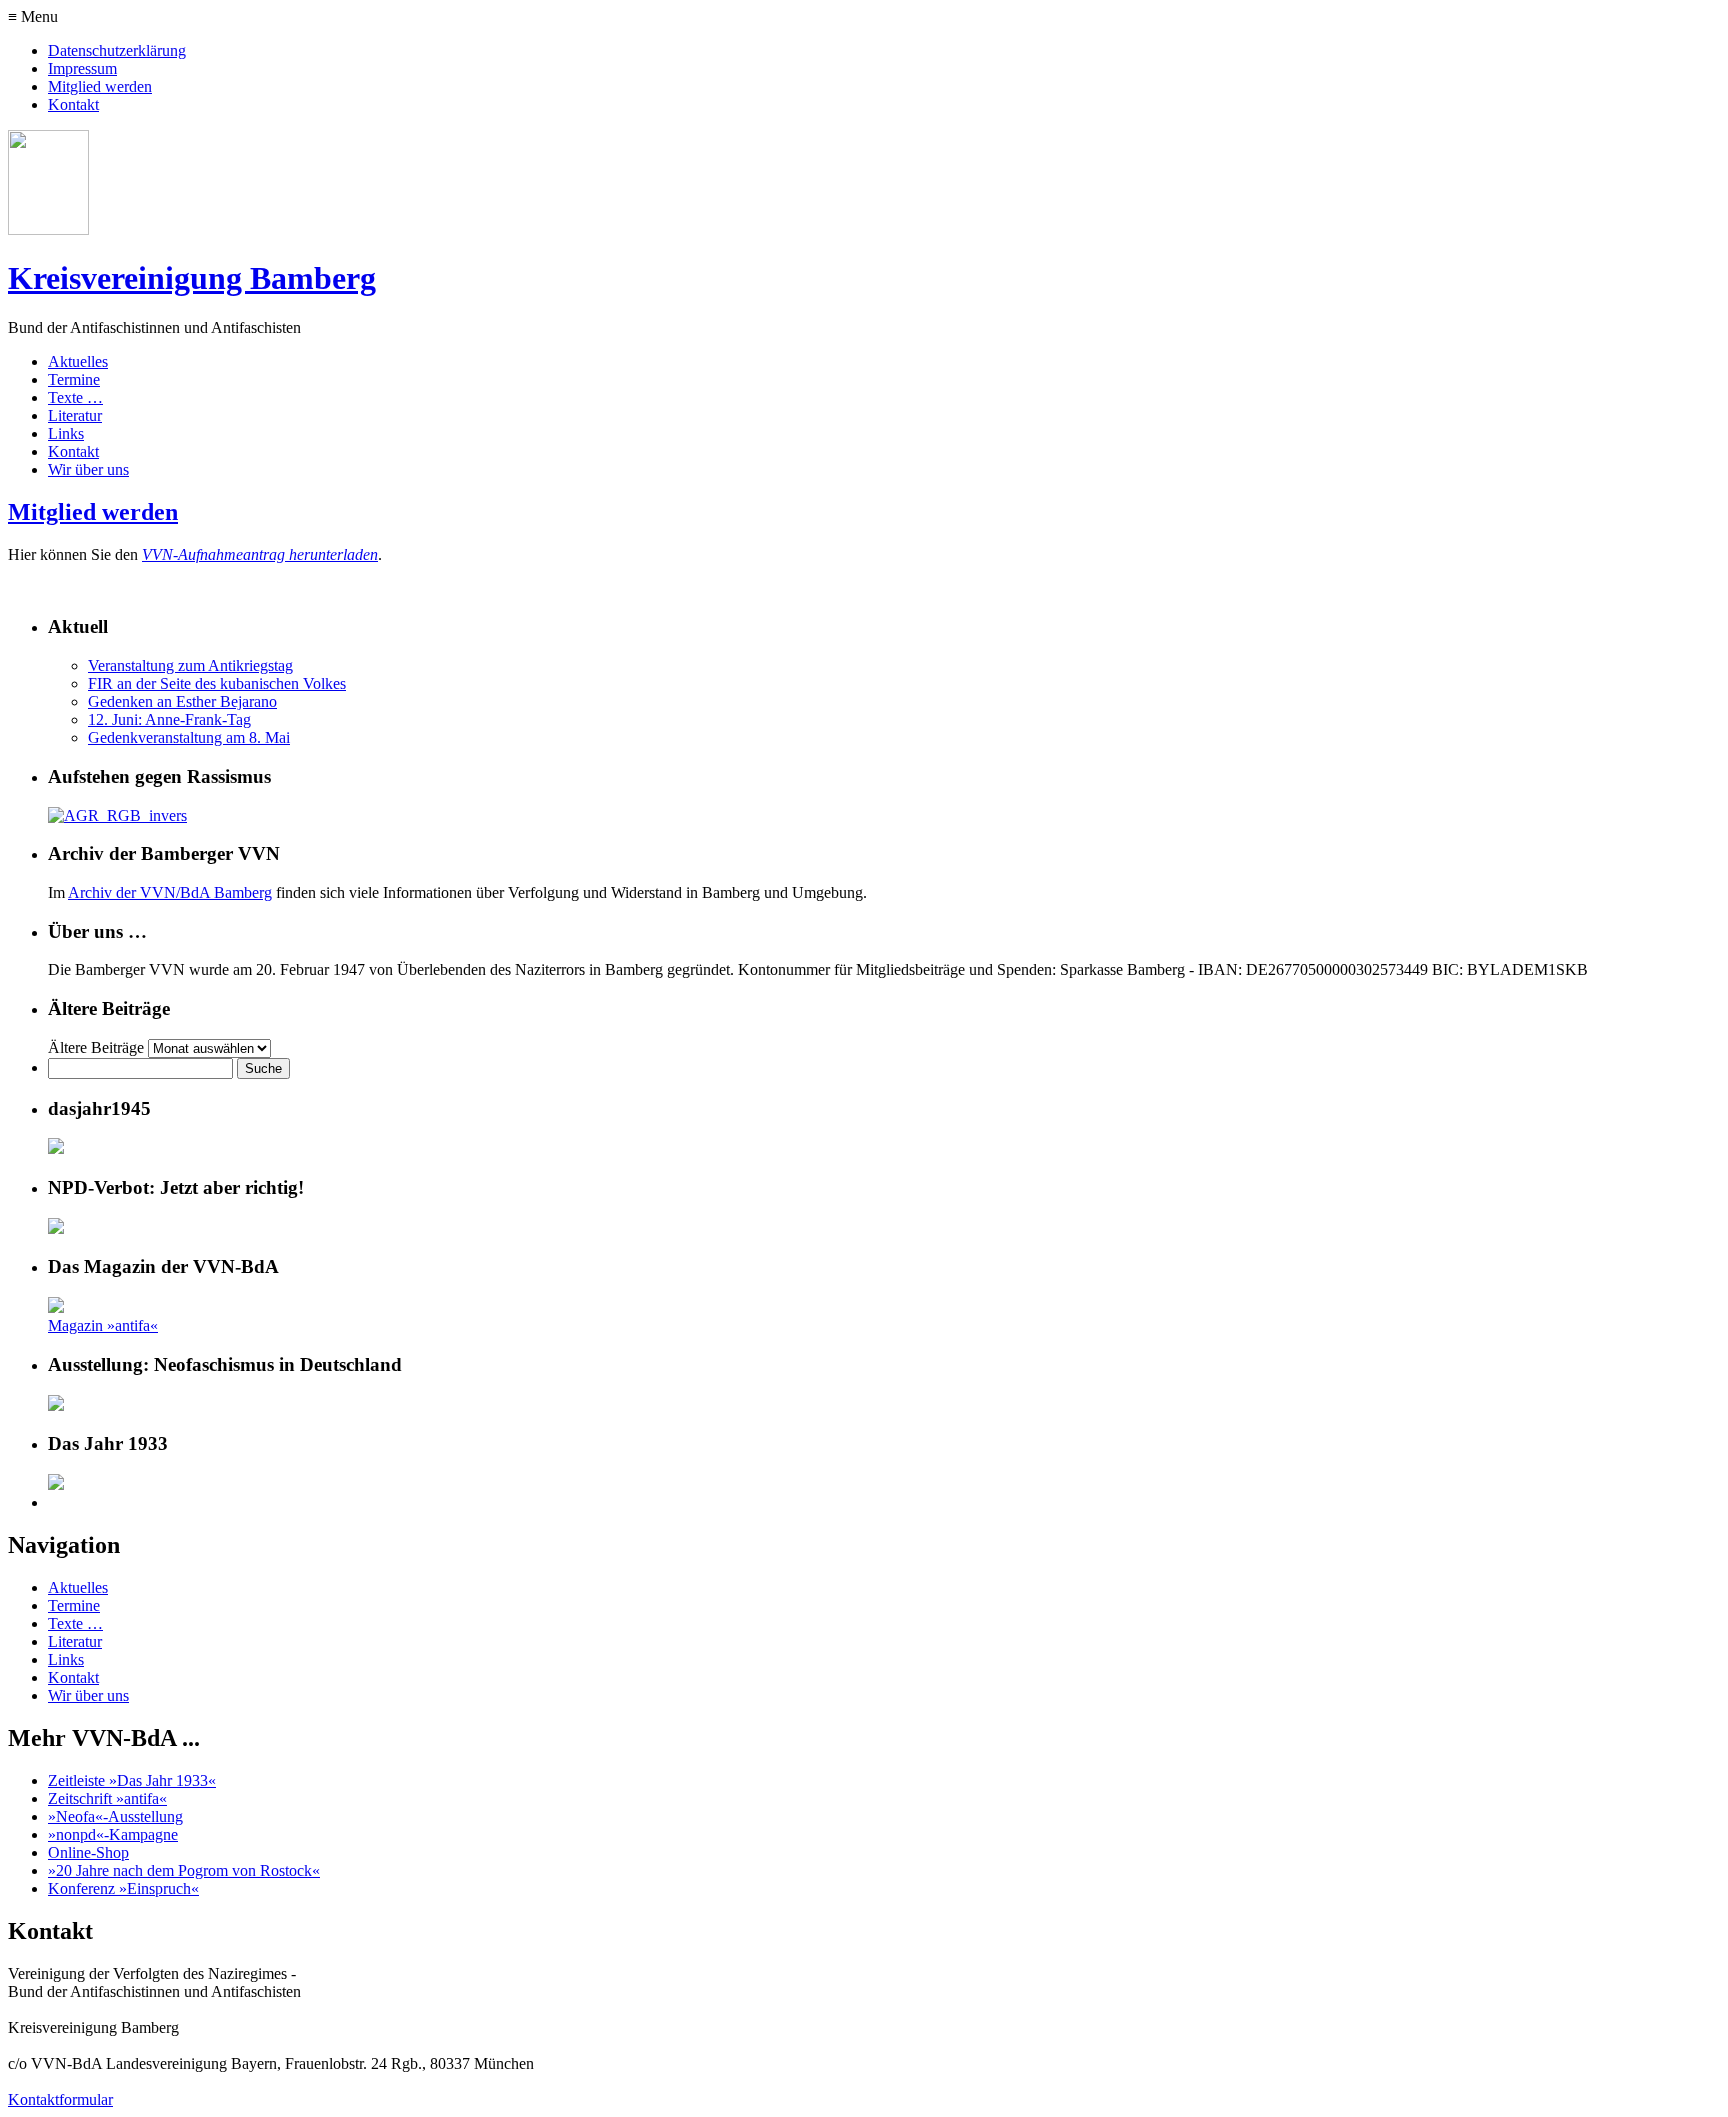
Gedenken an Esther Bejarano (182, 701)
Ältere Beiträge (96, 1047)
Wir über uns (88, 469)
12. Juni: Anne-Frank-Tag (169, 719)
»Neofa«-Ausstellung (115, 1816)
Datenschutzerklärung (117, 50)
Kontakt (73, 104)
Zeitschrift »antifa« (107, 1798)
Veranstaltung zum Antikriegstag (190, 665)
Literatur (75, 415)
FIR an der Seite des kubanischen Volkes (217, 683)
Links (66, 433)
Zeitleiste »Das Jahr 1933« (132, 1780)
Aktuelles (78, 361)
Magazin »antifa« (103, 1325)
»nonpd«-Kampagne (113, 1834)
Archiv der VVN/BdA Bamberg (170, 892)
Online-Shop (88, 1852)
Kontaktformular (60, 2099)
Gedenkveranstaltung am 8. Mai (189, 737)
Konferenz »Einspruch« (123, 1888)
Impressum (82, 68)
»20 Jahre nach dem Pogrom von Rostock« (184, 1870)
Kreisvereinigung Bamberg (192, 278)
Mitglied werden (100, 86)
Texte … (75, 397)
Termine (74, 379)
